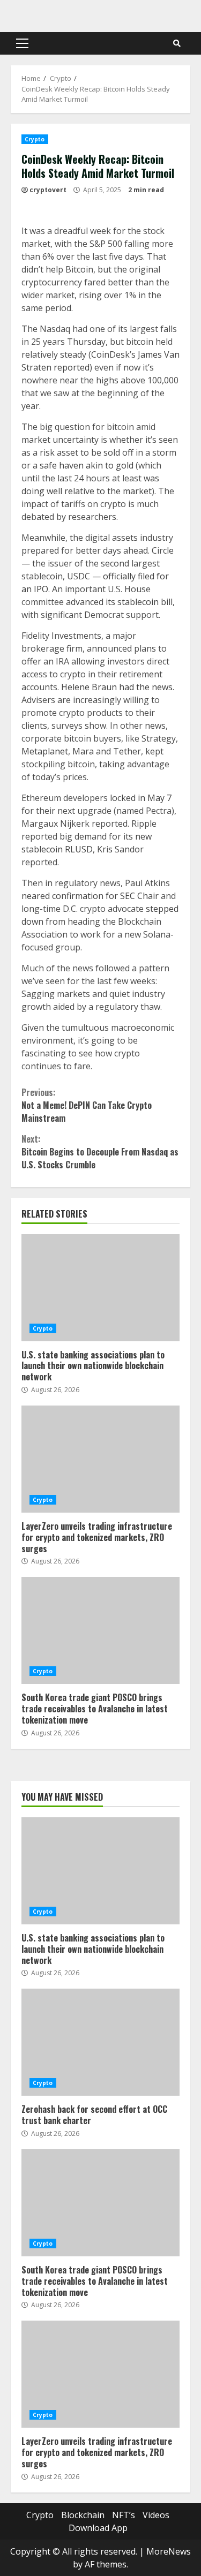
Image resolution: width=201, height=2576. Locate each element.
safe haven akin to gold (87, 465)
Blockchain (83, 2515)
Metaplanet (45, 751)
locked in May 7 (141, 798)
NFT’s (124, 2515)
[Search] (177, 43)
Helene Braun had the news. (118, 687)
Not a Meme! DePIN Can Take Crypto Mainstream (87, 1105)
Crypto (35, 139)
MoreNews (169, 2551)
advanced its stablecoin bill (119, 602)
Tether (127, 751)
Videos (156, 2515)
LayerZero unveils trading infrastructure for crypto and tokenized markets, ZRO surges (100, 1459)
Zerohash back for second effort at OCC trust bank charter (100, 2042)
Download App (98, 2528)
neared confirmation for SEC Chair (90, 896)
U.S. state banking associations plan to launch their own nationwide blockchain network (100, 1288)
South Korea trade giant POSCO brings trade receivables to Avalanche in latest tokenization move (100, 1630)
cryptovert (48, 190)
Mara (83, 751)
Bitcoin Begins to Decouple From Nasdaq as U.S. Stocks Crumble (100, 1152)
